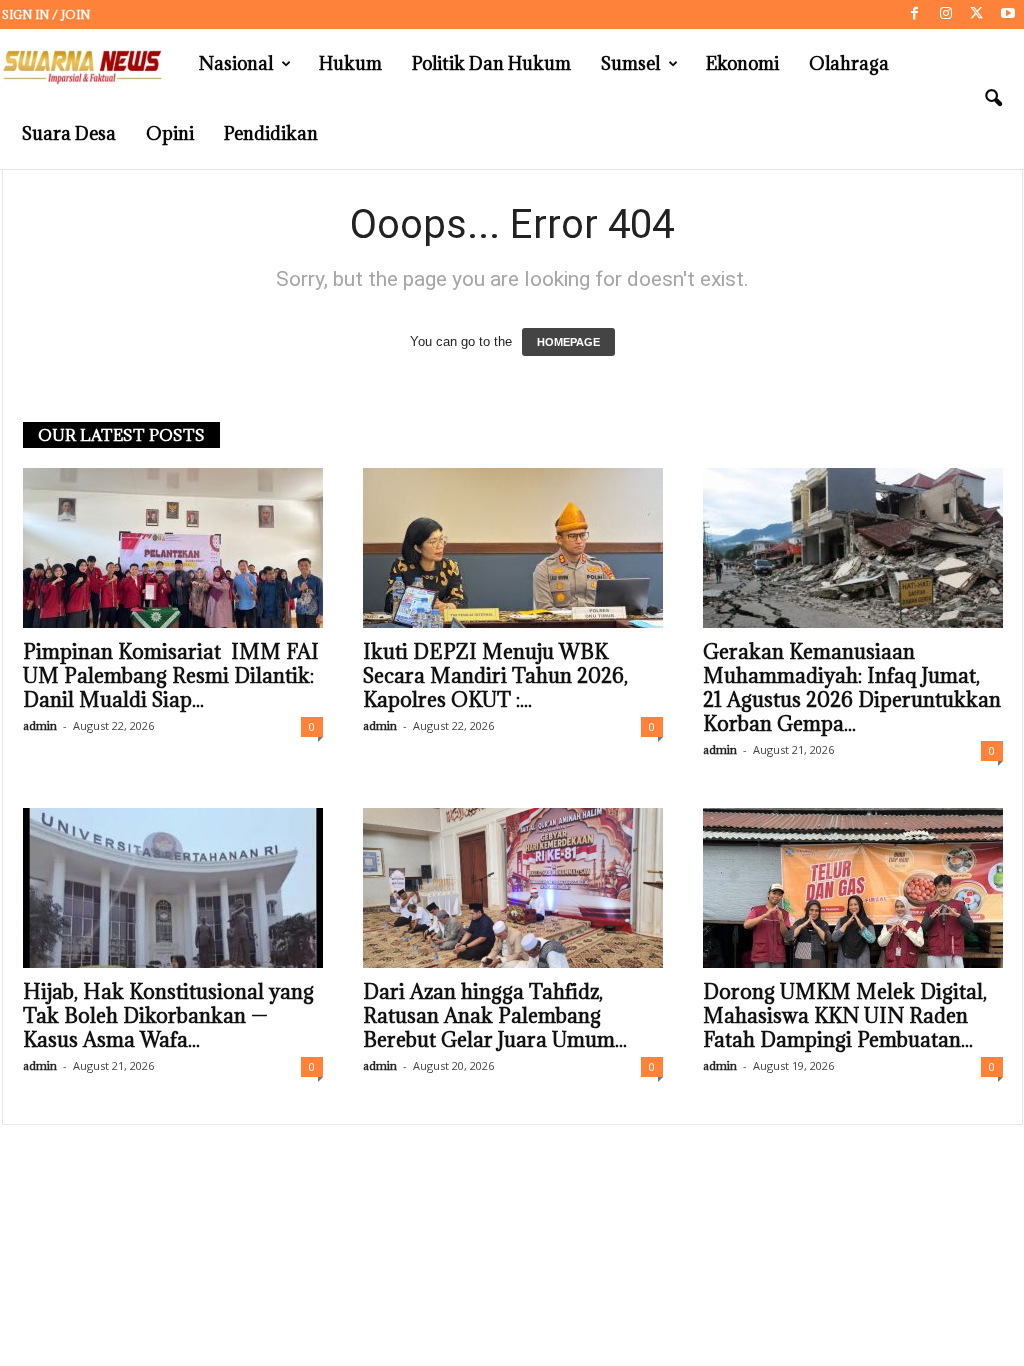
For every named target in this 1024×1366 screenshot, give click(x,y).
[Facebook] (915, 14)
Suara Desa (69, 133)
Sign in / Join (46, 14)
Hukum (350, 63)
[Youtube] (1008, 14)
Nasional (236, 63)
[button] (993, 99)
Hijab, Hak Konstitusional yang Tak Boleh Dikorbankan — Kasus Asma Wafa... (168, 1016)
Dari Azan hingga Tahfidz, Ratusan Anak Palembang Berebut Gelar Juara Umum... (495, 1016)
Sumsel (630, 63)
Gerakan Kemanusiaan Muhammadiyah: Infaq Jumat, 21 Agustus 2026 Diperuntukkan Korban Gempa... (852, 688)
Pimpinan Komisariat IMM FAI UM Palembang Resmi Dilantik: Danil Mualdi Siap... (171, 676)
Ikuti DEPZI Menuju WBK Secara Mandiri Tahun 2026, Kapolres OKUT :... (495, 676)
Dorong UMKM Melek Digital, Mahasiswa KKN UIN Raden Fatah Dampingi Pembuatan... (845, 1016)
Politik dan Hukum (491, 63)
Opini (170, 133)
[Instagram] (946, 14)
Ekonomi (742, 63)
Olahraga (849, 63)
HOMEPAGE (568, 342)
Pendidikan (271, 133)
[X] (977, 14)
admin (40, 725)
